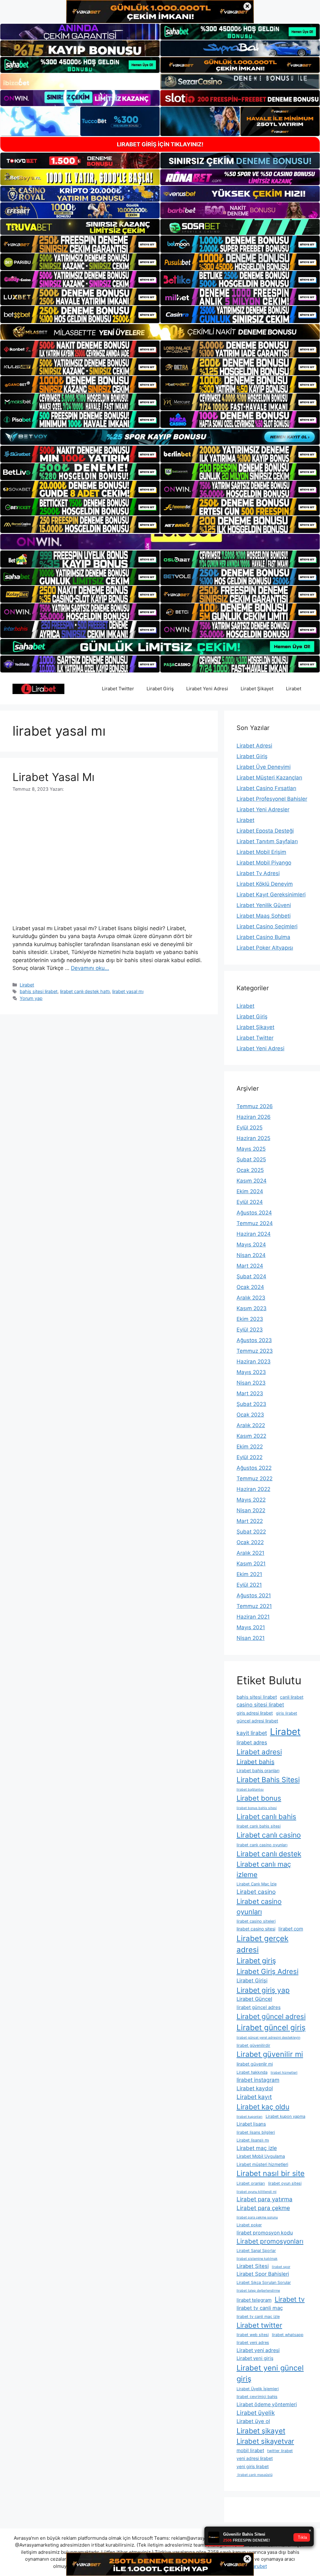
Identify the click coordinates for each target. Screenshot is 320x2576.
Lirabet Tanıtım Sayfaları (267, 841)
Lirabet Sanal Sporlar (256, 2251)
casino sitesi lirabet (260, 1705)
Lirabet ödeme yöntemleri (267, 2404)
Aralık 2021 (250, 1553)
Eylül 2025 (250, 1128)
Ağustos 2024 (254, 1213)
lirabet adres (252, 1742)
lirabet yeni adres (253, 2343)
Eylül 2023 (250, 1330)
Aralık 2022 (251, 1425)
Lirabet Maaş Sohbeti (264, 916)
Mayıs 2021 (251, 1627)
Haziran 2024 (254, 1234)
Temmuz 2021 (254, 1606)
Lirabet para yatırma (265, 2199)
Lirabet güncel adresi (271, 2016)
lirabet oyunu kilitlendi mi (257, 2192)
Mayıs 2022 (251, 1500)
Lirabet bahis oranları (258, 1770)
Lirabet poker (249, 2225)
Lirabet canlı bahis (266, 1816)
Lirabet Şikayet (257, 689)
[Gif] (160, 332)
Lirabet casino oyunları (259, 1907)
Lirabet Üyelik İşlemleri (258, 2389)
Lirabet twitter (259, 2325)
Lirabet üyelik (256, 2413)
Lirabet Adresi (254, 746)
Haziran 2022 (253, 1489)
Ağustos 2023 (254, 1340)
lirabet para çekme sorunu (257, 2217)
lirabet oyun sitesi (285, 2183)
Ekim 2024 (250, 1191)
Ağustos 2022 (254, 1468)
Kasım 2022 (251, 1436)
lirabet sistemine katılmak (257, 2259)
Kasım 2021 (251, 1564)
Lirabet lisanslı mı (253, 2140)
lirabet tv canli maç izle (258, 2317)
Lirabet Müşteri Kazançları (269, 778)
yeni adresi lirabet (255, 2458)
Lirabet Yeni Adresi (207, 689)
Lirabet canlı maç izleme (264, 1869)
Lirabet (294, 689)
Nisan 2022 (251, 1510)
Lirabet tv (290, 2299)
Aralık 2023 (251, 1298)
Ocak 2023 (250, 1415)
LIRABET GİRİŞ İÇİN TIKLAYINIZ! (160, 144)
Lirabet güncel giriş (271, 2027)
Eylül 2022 (250, 1457)
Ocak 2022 (250, 1542)
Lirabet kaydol (255, 2088)
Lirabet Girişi (252, 1980)
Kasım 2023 (252, 1308)
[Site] (80, 244)
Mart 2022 (250, 1521)
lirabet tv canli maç (260, 2308)
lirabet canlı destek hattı (85, 991)
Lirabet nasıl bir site (271, 2173)
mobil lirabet (250, 2450)
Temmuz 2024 (255, 1223)
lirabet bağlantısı (250, 1790)
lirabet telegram (254, 2300)
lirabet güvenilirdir (253, 2045)
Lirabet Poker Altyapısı (265, 948)
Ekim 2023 (250, 1319)
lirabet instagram (258, 2080)
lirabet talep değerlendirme (258, 2291)
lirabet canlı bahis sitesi (259, 1826)
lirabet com (291, 1929)
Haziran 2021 (253, 1617)
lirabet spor (281, 2267)
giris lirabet (287, 1713)
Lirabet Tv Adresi (258, 873)
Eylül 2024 (250, 1202)
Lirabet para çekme (263, 2208)
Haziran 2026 (254, 1117)
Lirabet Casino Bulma (263, 937)
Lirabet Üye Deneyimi (264, 767)
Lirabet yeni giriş (255, 2358)
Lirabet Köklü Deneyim (265, 884)
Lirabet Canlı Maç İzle (257, 1884)
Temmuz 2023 (255, 1351)
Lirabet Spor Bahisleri (263, 2274)
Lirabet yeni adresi (258, 2350)
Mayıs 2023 (251, 1372)
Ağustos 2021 (254, 1595)
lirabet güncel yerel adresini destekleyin (268, 2038)
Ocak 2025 (250, 1170)
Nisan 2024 (251, 1255)
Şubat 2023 (251, 1404)
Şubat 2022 (251, 1532)
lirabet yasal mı (128, 991)
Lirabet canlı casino (269, 1835)
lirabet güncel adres (259, 2007)
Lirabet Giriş (160, 689)
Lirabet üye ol (253, 2421)
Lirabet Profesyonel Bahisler (272, 799)
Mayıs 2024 (251, 1245)
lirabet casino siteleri (256, 1921)
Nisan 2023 (251, 1383)
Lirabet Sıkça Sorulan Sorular (264, 2282)
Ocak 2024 (250, 1287)
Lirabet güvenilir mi (270, 2054)
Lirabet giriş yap (263, 1990)
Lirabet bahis (255, 1762)
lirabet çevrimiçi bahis (257, 2397)
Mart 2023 (250, 1393)
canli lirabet (292, 1697)
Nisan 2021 (251, 1638)
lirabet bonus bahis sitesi (257, 1808)
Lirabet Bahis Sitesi (268, 1780)
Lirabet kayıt (254, 2097)
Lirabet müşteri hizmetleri (262, 2164)
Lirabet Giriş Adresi (267, 1971)
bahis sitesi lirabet (39, 991)
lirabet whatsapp (288, 2335)
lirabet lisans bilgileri (256, 2132)
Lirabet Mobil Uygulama (261, 2156)
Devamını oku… (90, 968)
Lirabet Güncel (254, 1999)
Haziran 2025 (253, 1138)
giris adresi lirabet (255, 1713)
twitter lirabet (280, 2451)
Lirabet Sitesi (253, 2266)
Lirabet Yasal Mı (53, 777)
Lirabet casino (256, 1892)
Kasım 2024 (252, 1181)
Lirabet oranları (251, 2183)
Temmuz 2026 (255, 1106)
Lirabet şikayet (261, 2431)
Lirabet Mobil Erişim (261, 852)
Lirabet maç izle (257, 2148)
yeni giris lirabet (253, 2466)
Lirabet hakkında (252, 2072)
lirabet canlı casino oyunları (262, 1845)
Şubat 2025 (251, 1159)
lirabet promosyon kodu (265, 2233)
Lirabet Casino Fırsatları (266, 788)
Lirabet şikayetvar (265, 2441)
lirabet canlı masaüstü (255, 2475)
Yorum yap (31, 998)
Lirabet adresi (259, 1752)
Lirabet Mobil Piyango (264, 863)
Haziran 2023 (254, 1362)
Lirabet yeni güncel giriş (270, 2373)
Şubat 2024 (251, 1276)
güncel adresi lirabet (257, 1721)
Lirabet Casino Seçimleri (267, 926)
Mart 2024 (250, 1266)
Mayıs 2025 (251, 1149)
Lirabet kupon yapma (285, 2116)
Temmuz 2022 (255, 1478)
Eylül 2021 (249, 1585)
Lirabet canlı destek (269, 1854)
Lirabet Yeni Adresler (263, 809)
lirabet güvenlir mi (255, 2064)
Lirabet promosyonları (270, 2241)
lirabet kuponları (250, 2117)
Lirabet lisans (251, 2124)
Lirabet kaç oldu (263, 2107)
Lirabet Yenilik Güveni (264, 905)
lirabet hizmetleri (284, 2073)
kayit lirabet (252, 1733)
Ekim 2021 (249, 1574)
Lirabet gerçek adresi (262, 1944)
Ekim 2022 (250, 1447)
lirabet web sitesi (253, 2335)
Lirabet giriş (256, 1961)
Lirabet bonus (259, 1798)
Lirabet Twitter (118, 689)
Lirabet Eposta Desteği (265, 831)
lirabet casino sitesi (256, 1929)
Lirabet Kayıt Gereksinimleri (271, 895)
